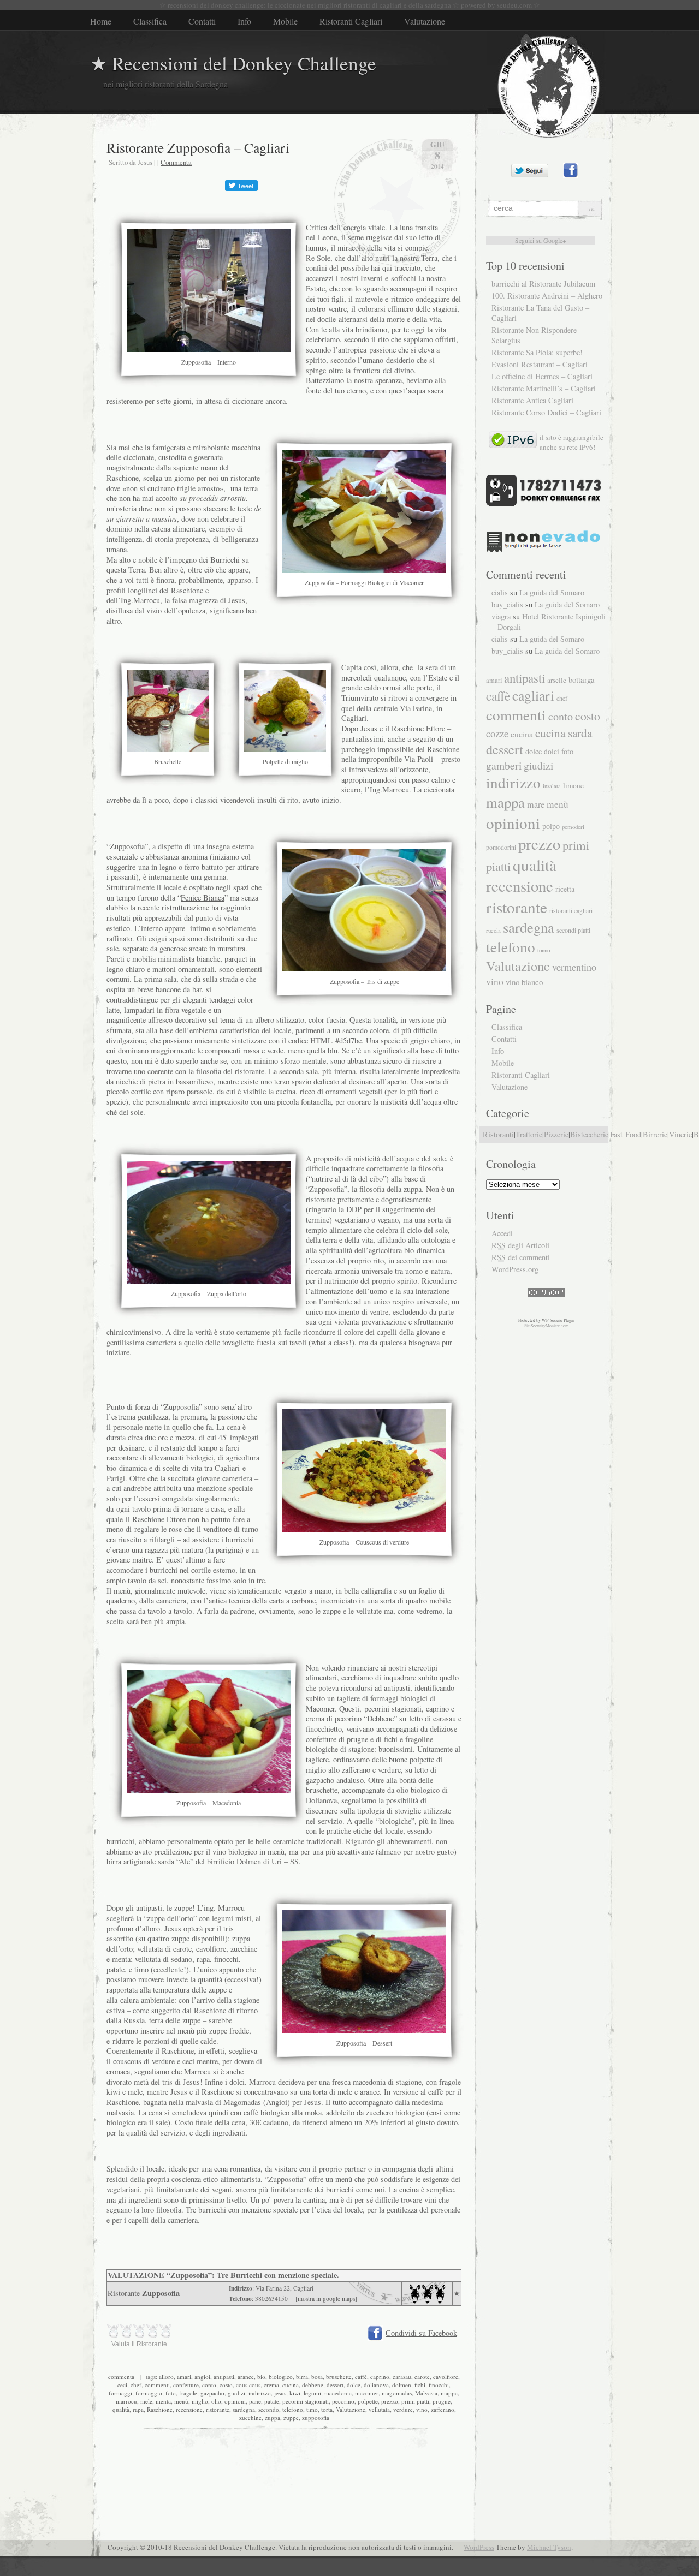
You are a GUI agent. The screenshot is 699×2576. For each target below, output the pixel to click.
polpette (368, 2401)
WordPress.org (515, 1269)
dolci (552, 752)
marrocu (126, 2401)
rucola (493, 930)
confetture (186, 2385)
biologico (281, 2377)
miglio (200, 2401)
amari (184, 2377)
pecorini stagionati (306, 2401)
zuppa (273, 2417)
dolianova (376, 2385)
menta (163, 2401)
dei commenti (521, 1257)
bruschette (339, 2377)
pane (255, 2401)
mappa (449, 2393)
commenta (121, 2377)
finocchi (439, 2385)
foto (171, 2393)
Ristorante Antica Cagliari (532, 400)
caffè (361, 2377)
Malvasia (426, 2393)
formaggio (149, 2393)
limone (573, 785)
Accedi (502, 1233)
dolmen (402, 2385)
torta (327, 2409)
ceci (122, 2385)
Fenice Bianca (203, 898)
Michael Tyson (549, 2547)
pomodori (573, 827)
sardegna (244, 2409)
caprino (380, 2377)
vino (422, 2409)
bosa (317, 2377)
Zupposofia (161, 2293)
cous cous (248, 2385)
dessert (335, 2385)
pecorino (343, 2401)
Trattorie (529, 1134)
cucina (291, 2385)
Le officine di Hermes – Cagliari (542, 376)
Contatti (202, 21)
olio (216, 2401)
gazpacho (212, 2393)
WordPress (479, 2547)
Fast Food (626, 1134)
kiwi (295, 2393)
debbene (313, 2385)
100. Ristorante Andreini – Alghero (547, 296)
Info (244, 21)
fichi (420, 2385)
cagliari (533, 695)
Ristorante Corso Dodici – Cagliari (546, 412)
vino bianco (524, 982)
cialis (500, 592)
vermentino (574, 967)
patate (272, 2401)
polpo (551, 826)
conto (209, 2385)
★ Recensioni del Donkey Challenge (233, 63)
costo (226, 2385)
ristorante (218, 2409)
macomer (367, 2393)
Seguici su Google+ (541, 240)
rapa (138, 2409)
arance (246, 2377)
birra (302, 2377)
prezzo (390, 2401)
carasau (402, 2377)
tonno (544, 950)
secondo (269, 2409)
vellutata (379, 2409)
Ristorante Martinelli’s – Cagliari (544, 388)
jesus (280, 2393)
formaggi (120, 2393)
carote (422, 2377)
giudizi (236, 2393)
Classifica (150, 21)
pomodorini (501, 847)
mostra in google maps (326, 2298)
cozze (497, 733)
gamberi (504, 765)
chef (136, 2385)
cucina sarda (564, 733)
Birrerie (655, 1134)
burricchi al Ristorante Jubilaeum (543, 284)
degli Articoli (520, 1245)
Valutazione (425, 21)
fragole (188, 2393)
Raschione (160, 2409)
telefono (293, 2409)
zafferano (443, 2409)
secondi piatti (573, 930)
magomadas (397, 2393)
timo (312, 2409)
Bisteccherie (589, 1134)
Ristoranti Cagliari (351, 21)
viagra (501, 616)
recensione (189, 2409)
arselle (557, 680)
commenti (157, 2385)
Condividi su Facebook (421, 2333)
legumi (312, 2393)
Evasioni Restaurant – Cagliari (540, 364)
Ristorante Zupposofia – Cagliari (198, 147)
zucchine (250, 2417)
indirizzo (260, 2393)
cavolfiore (446, 2377)
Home (101, 21)
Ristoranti (498, 1134)
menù (181, 2401)
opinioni (235, 2401)
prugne (442, 2401)
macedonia (338, 2393)
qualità (121, 2409)
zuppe (291, 2417)
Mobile (285, 21)
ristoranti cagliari (571, 911)
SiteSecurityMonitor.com (546, 1326)
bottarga (582, 679)
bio (261, 2377)
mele (146, 2401)
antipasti (224, 2377)
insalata (552, 786)
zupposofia (316, 2417)
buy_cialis (507, 604)
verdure (403, 2409)
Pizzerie (556, 1134)
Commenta (176, 162)
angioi (202, 2377)
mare (536, 804)
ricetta (565, 889)
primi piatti (415, 2401)
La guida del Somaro (552, 592)
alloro (166, 2377)
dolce (354, 2385)
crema (271, 2385)
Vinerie (680, 1134)
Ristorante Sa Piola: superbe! (537, 352)
